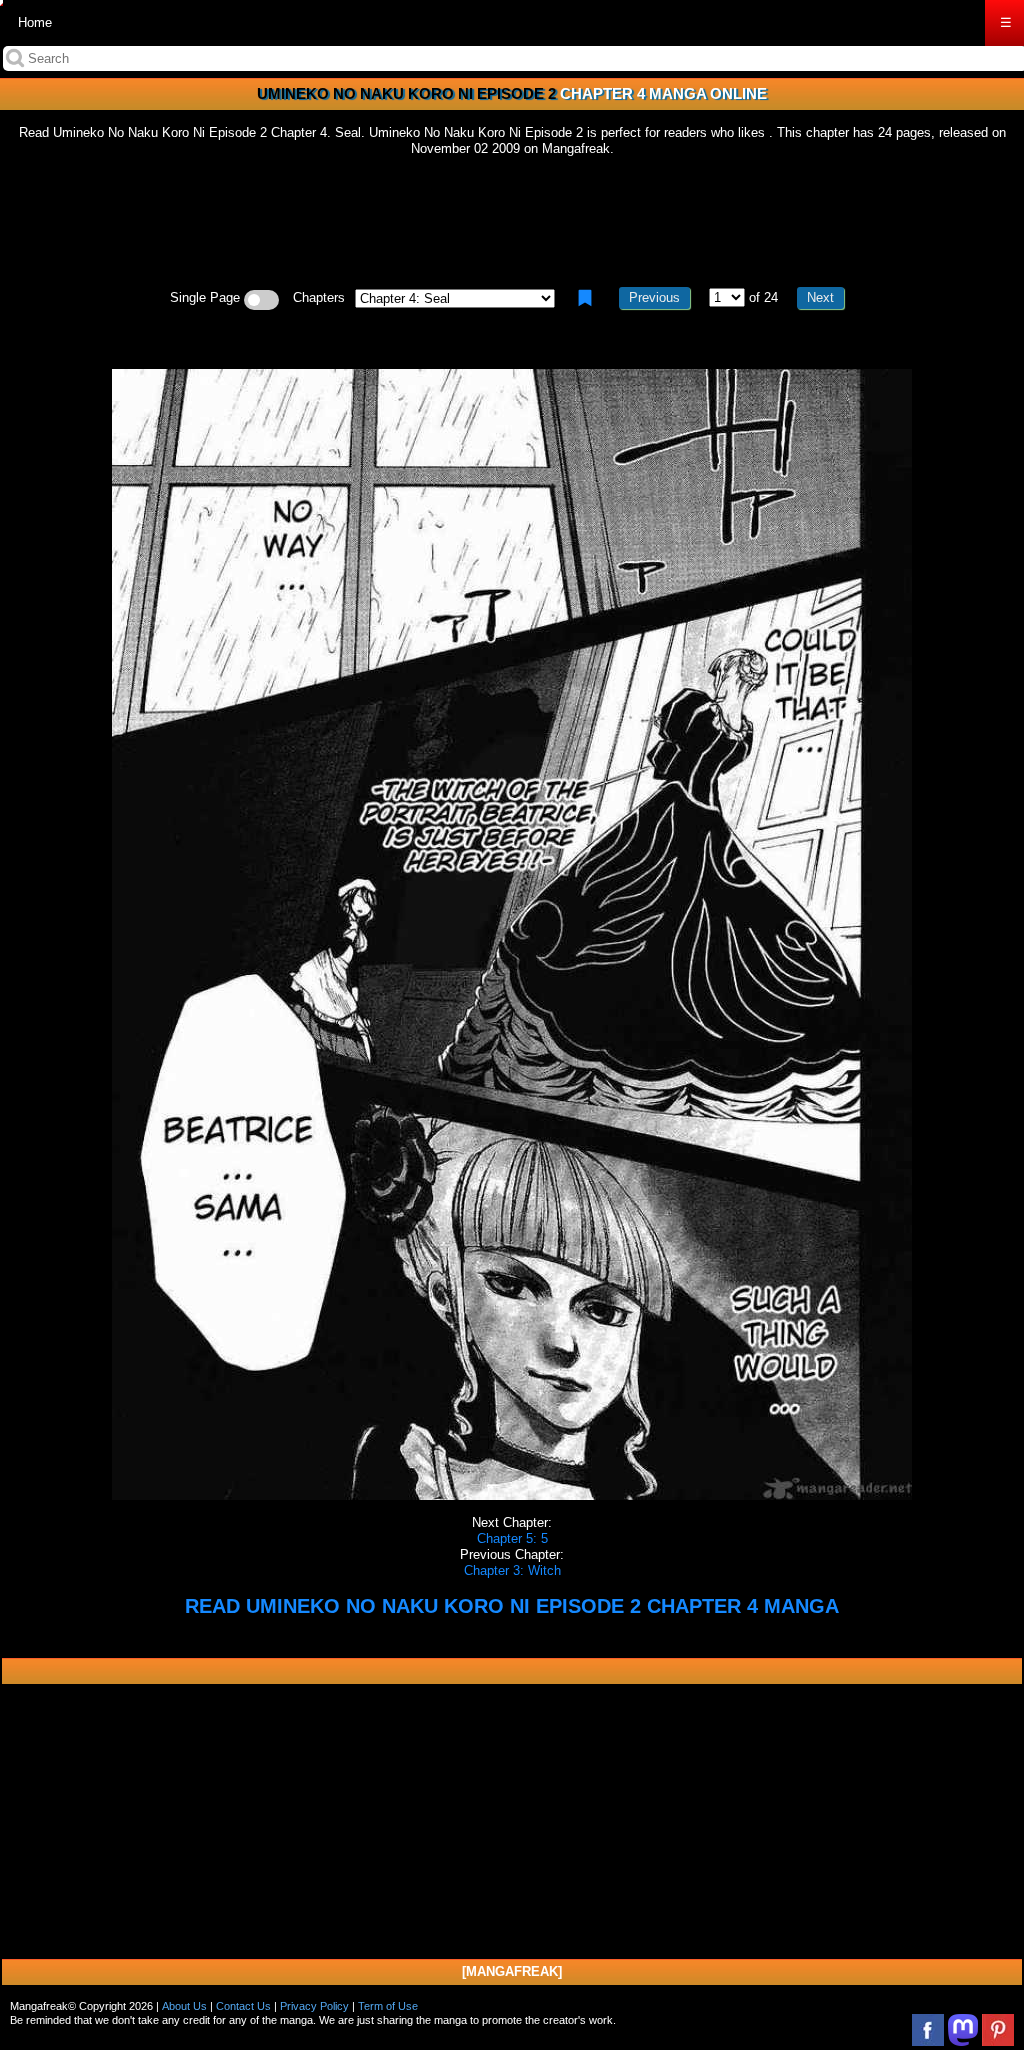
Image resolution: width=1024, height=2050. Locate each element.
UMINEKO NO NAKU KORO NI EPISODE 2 (406, 93)
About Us (184, 2006)
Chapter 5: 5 (512, 1538)
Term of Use (388, 2006)
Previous (654, 297)
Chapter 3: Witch (512, 1570)
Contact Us (243, 2006)
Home (35, 22)
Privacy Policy (314, 2006)
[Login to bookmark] (585, 298)
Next (820, 297)
